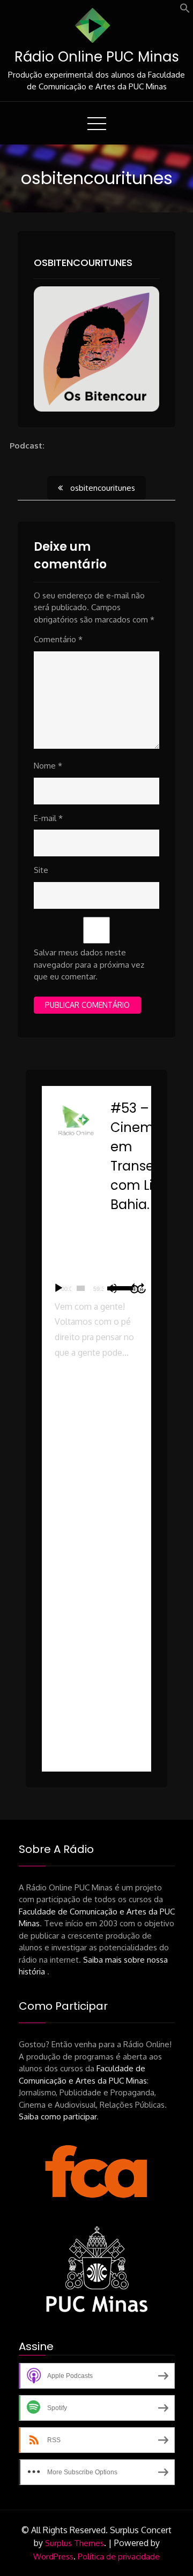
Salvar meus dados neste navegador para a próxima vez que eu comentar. (89, 964)
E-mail (48, 818)
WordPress (53, 2556)
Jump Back (134, 1288)
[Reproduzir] (58, 1288)
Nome (48, 766)
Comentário (58, 639)
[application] (96, 1288)
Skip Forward (142, 1288)
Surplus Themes (75, 2543)
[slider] (81, 1288)
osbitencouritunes (83, 263)
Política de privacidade (119, 2556)
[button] (185, 10)
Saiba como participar (58, 2117)
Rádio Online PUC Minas (97, 57)
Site (41, 870)
